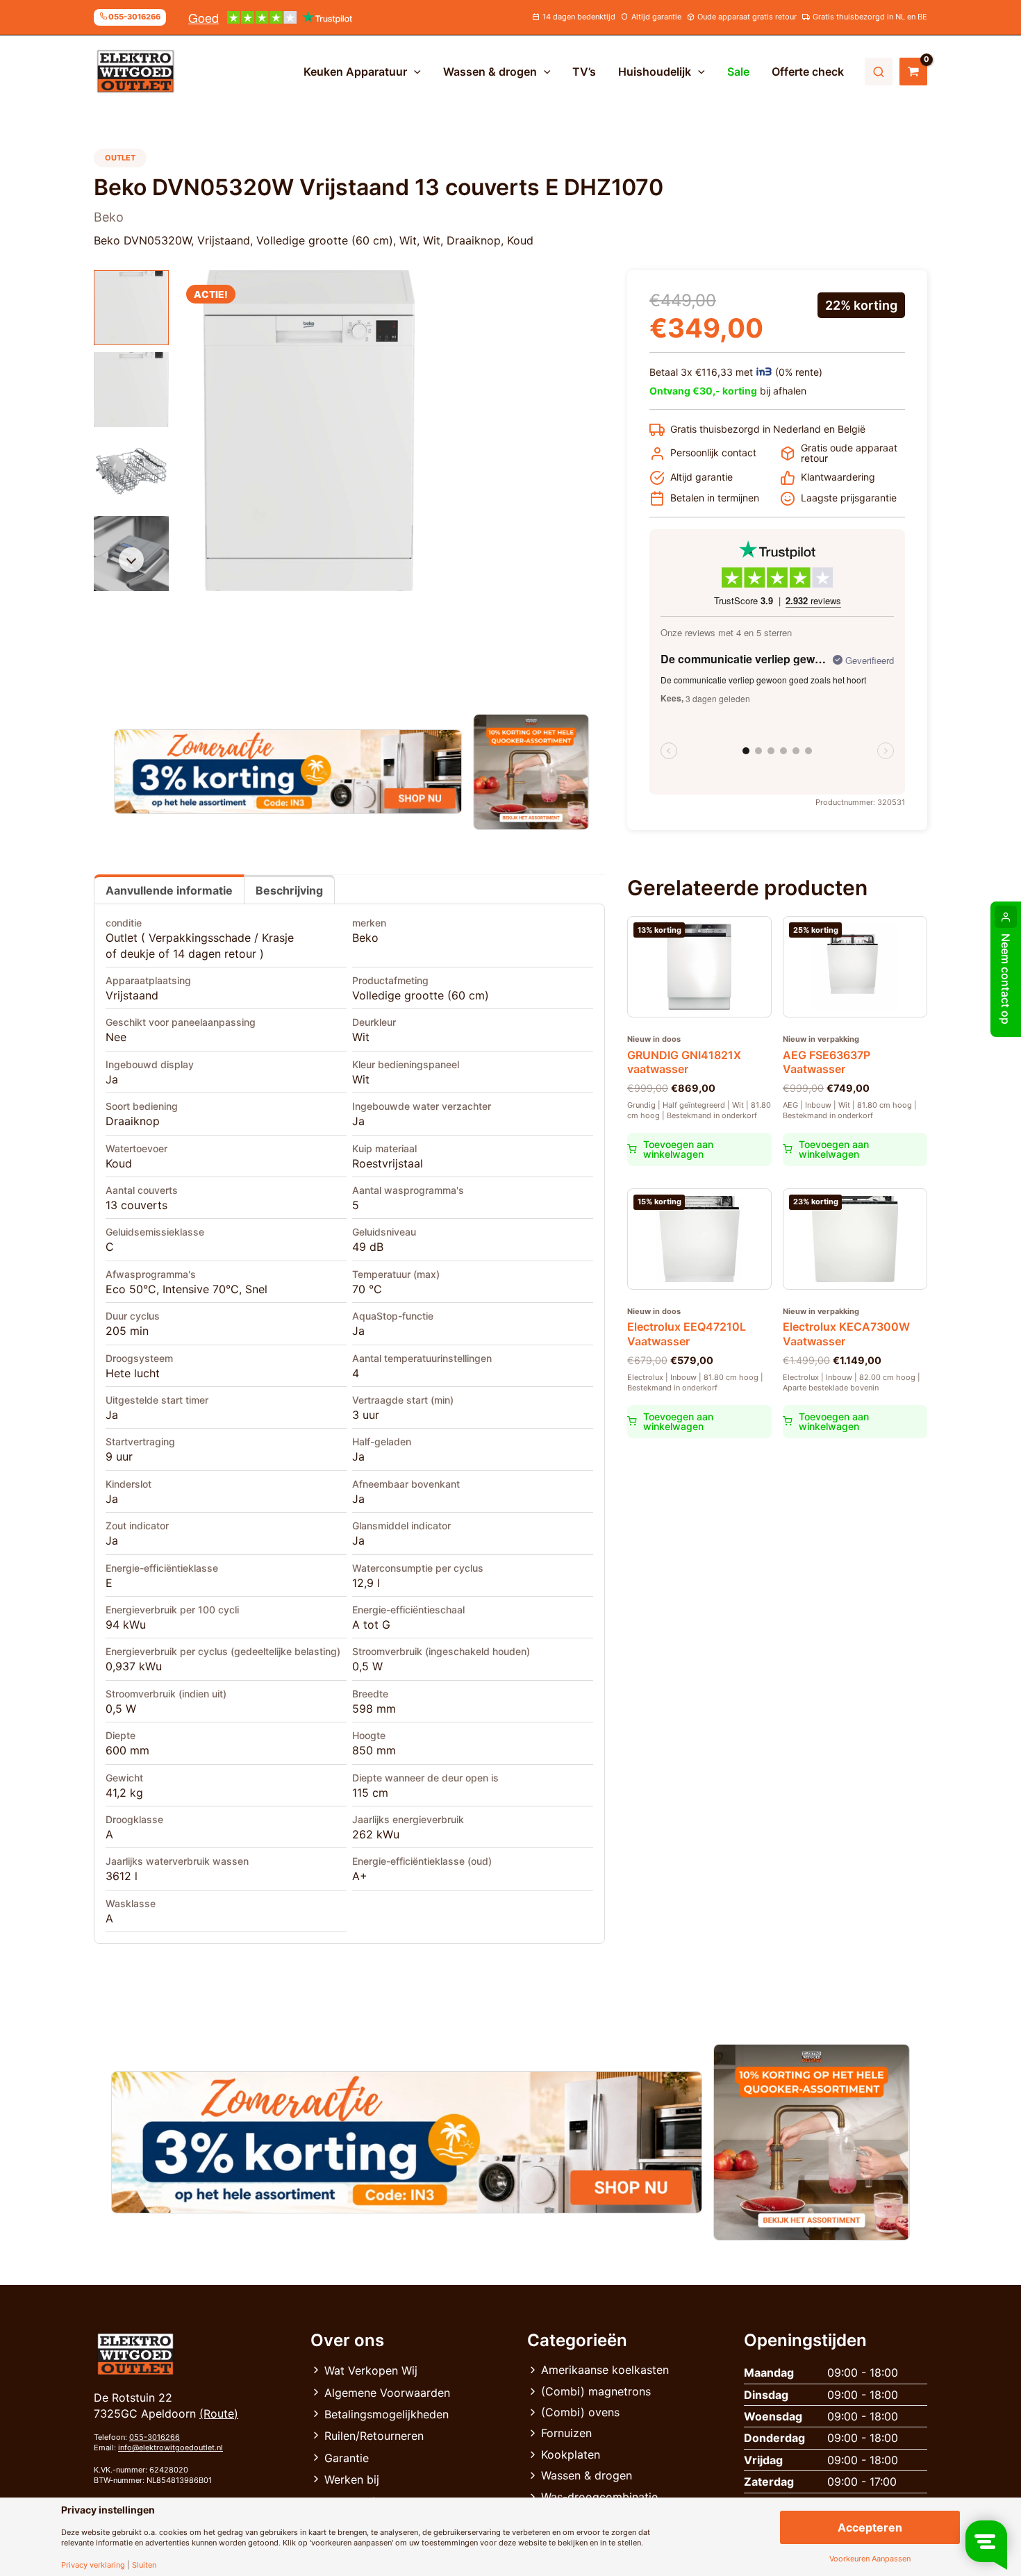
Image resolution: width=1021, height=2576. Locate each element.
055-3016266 (155, 2437)
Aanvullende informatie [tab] (169, 890)
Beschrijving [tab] (289, 890)
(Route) (219, 2413)
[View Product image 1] (131, 308)
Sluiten (144, 2565)
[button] (414, 72)
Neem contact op (1006, 979)
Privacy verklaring (93, 2565)
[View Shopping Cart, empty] (913, 72)
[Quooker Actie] (532, 772)
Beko (365, 938)
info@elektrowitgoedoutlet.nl (171, 2448)
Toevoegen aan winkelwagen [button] (678, 1149)
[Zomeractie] (288, 772)
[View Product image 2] (131, 390)
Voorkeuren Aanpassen (870, 2559)
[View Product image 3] (131, 472)
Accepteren (870, 2527)
